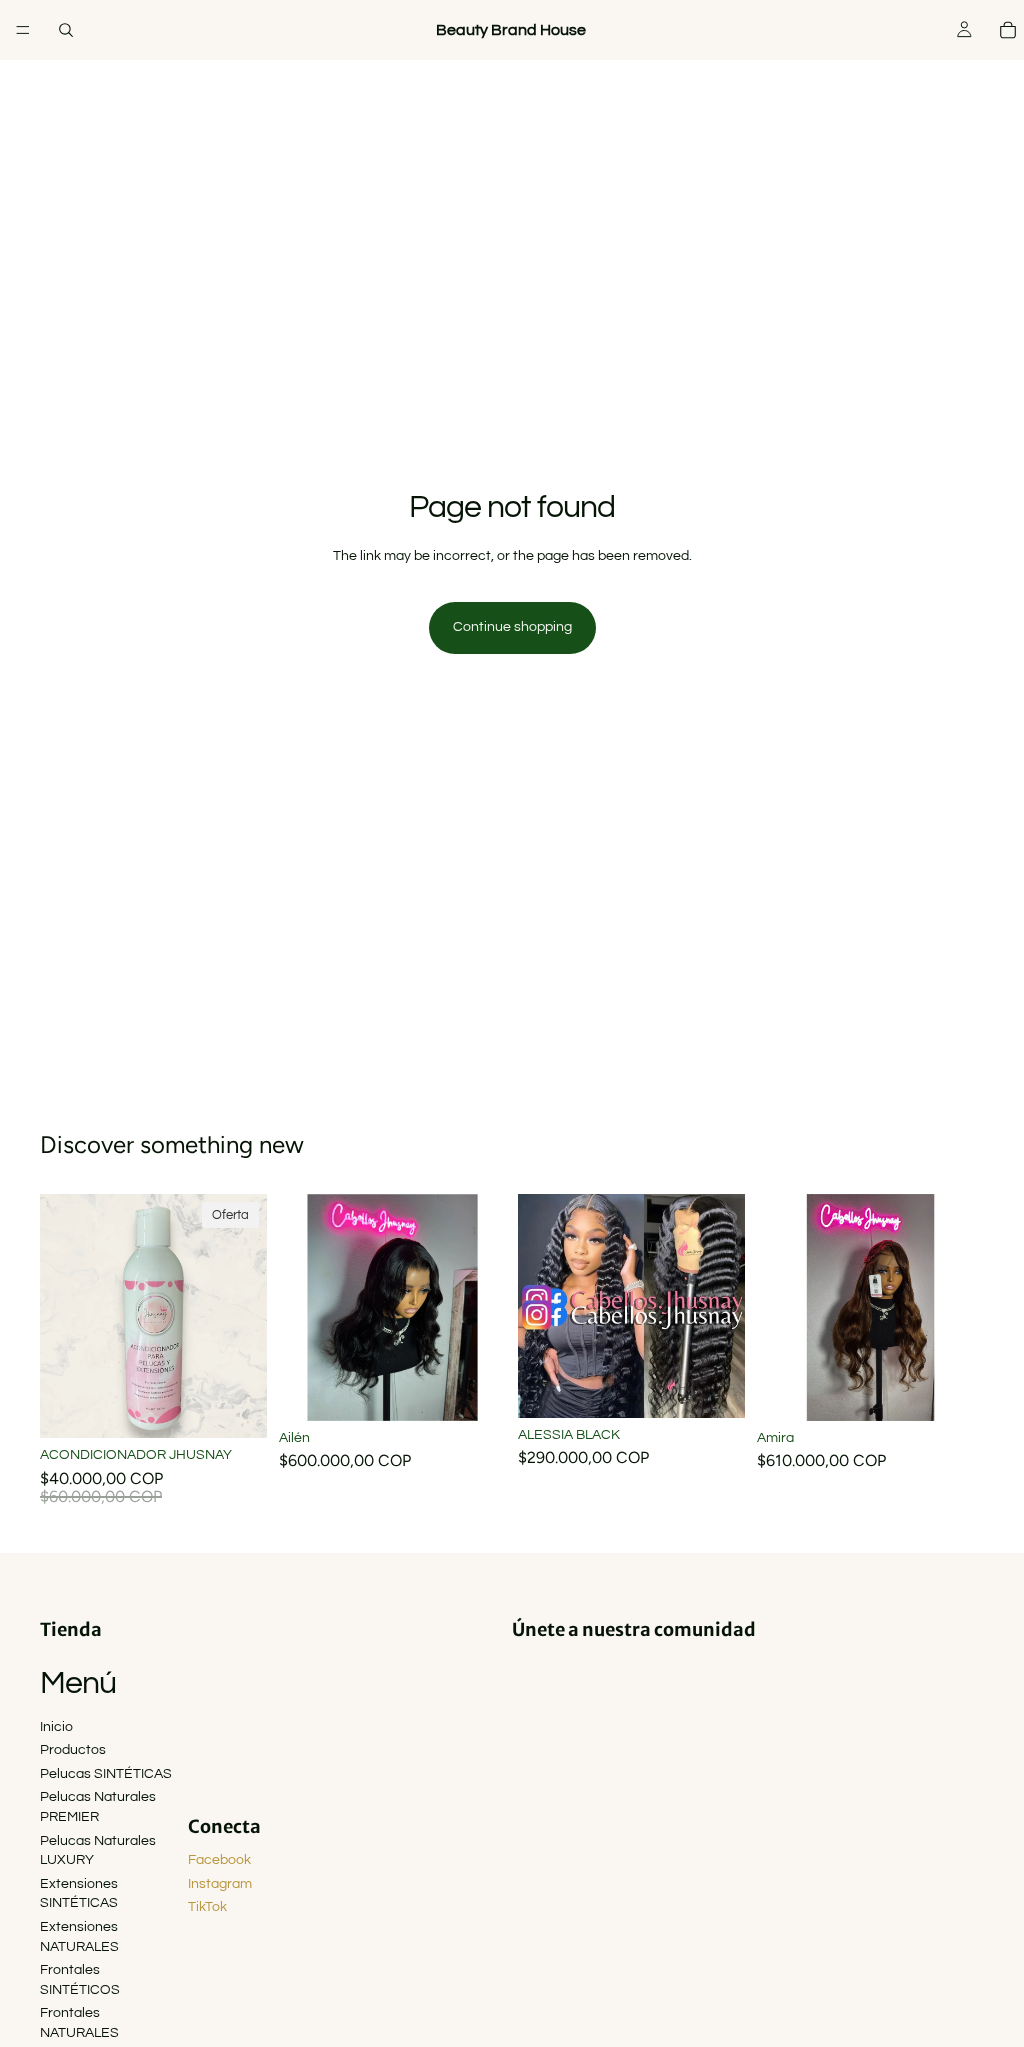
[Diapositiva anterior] (301, 1307)
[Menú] (23, 30)
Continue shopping (512, 627)
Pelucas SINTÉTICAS (106, 1774)
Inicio (56, 1727)
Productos (73, 1750)
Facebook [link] (219, 1860)
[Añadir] (236, 1408)
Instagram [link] (220, 1884)
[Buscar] (66, 30)
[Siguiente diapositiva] (484, 1307)
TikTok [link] (207, 1907)
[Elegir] (475, 1390)
